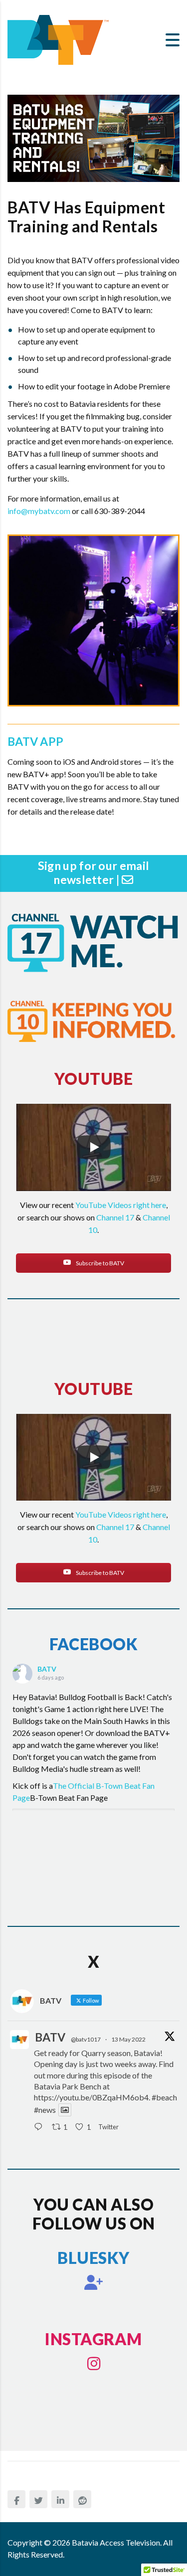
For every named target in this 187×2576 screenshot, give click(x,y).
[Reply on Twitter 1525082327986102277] (40, 2127)
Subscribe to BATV (99, 1263)
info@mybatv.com (39, 511)
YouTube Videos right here (121, 1205)
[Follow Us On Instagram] (94, 2364)
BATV (47, 1669)
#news (45, 2110)
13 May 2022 (128, 2039)
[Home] (58, 39)
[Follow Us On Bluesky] (94, 2282)
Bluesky (93, 2258)
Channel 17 (115, 1217)
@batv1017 (86, 2039)
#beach (164, 2097)
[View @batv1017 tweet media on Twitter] (65, 2110)
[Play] (94, 1147)
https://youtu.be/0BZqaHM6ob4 (91, 2097)
